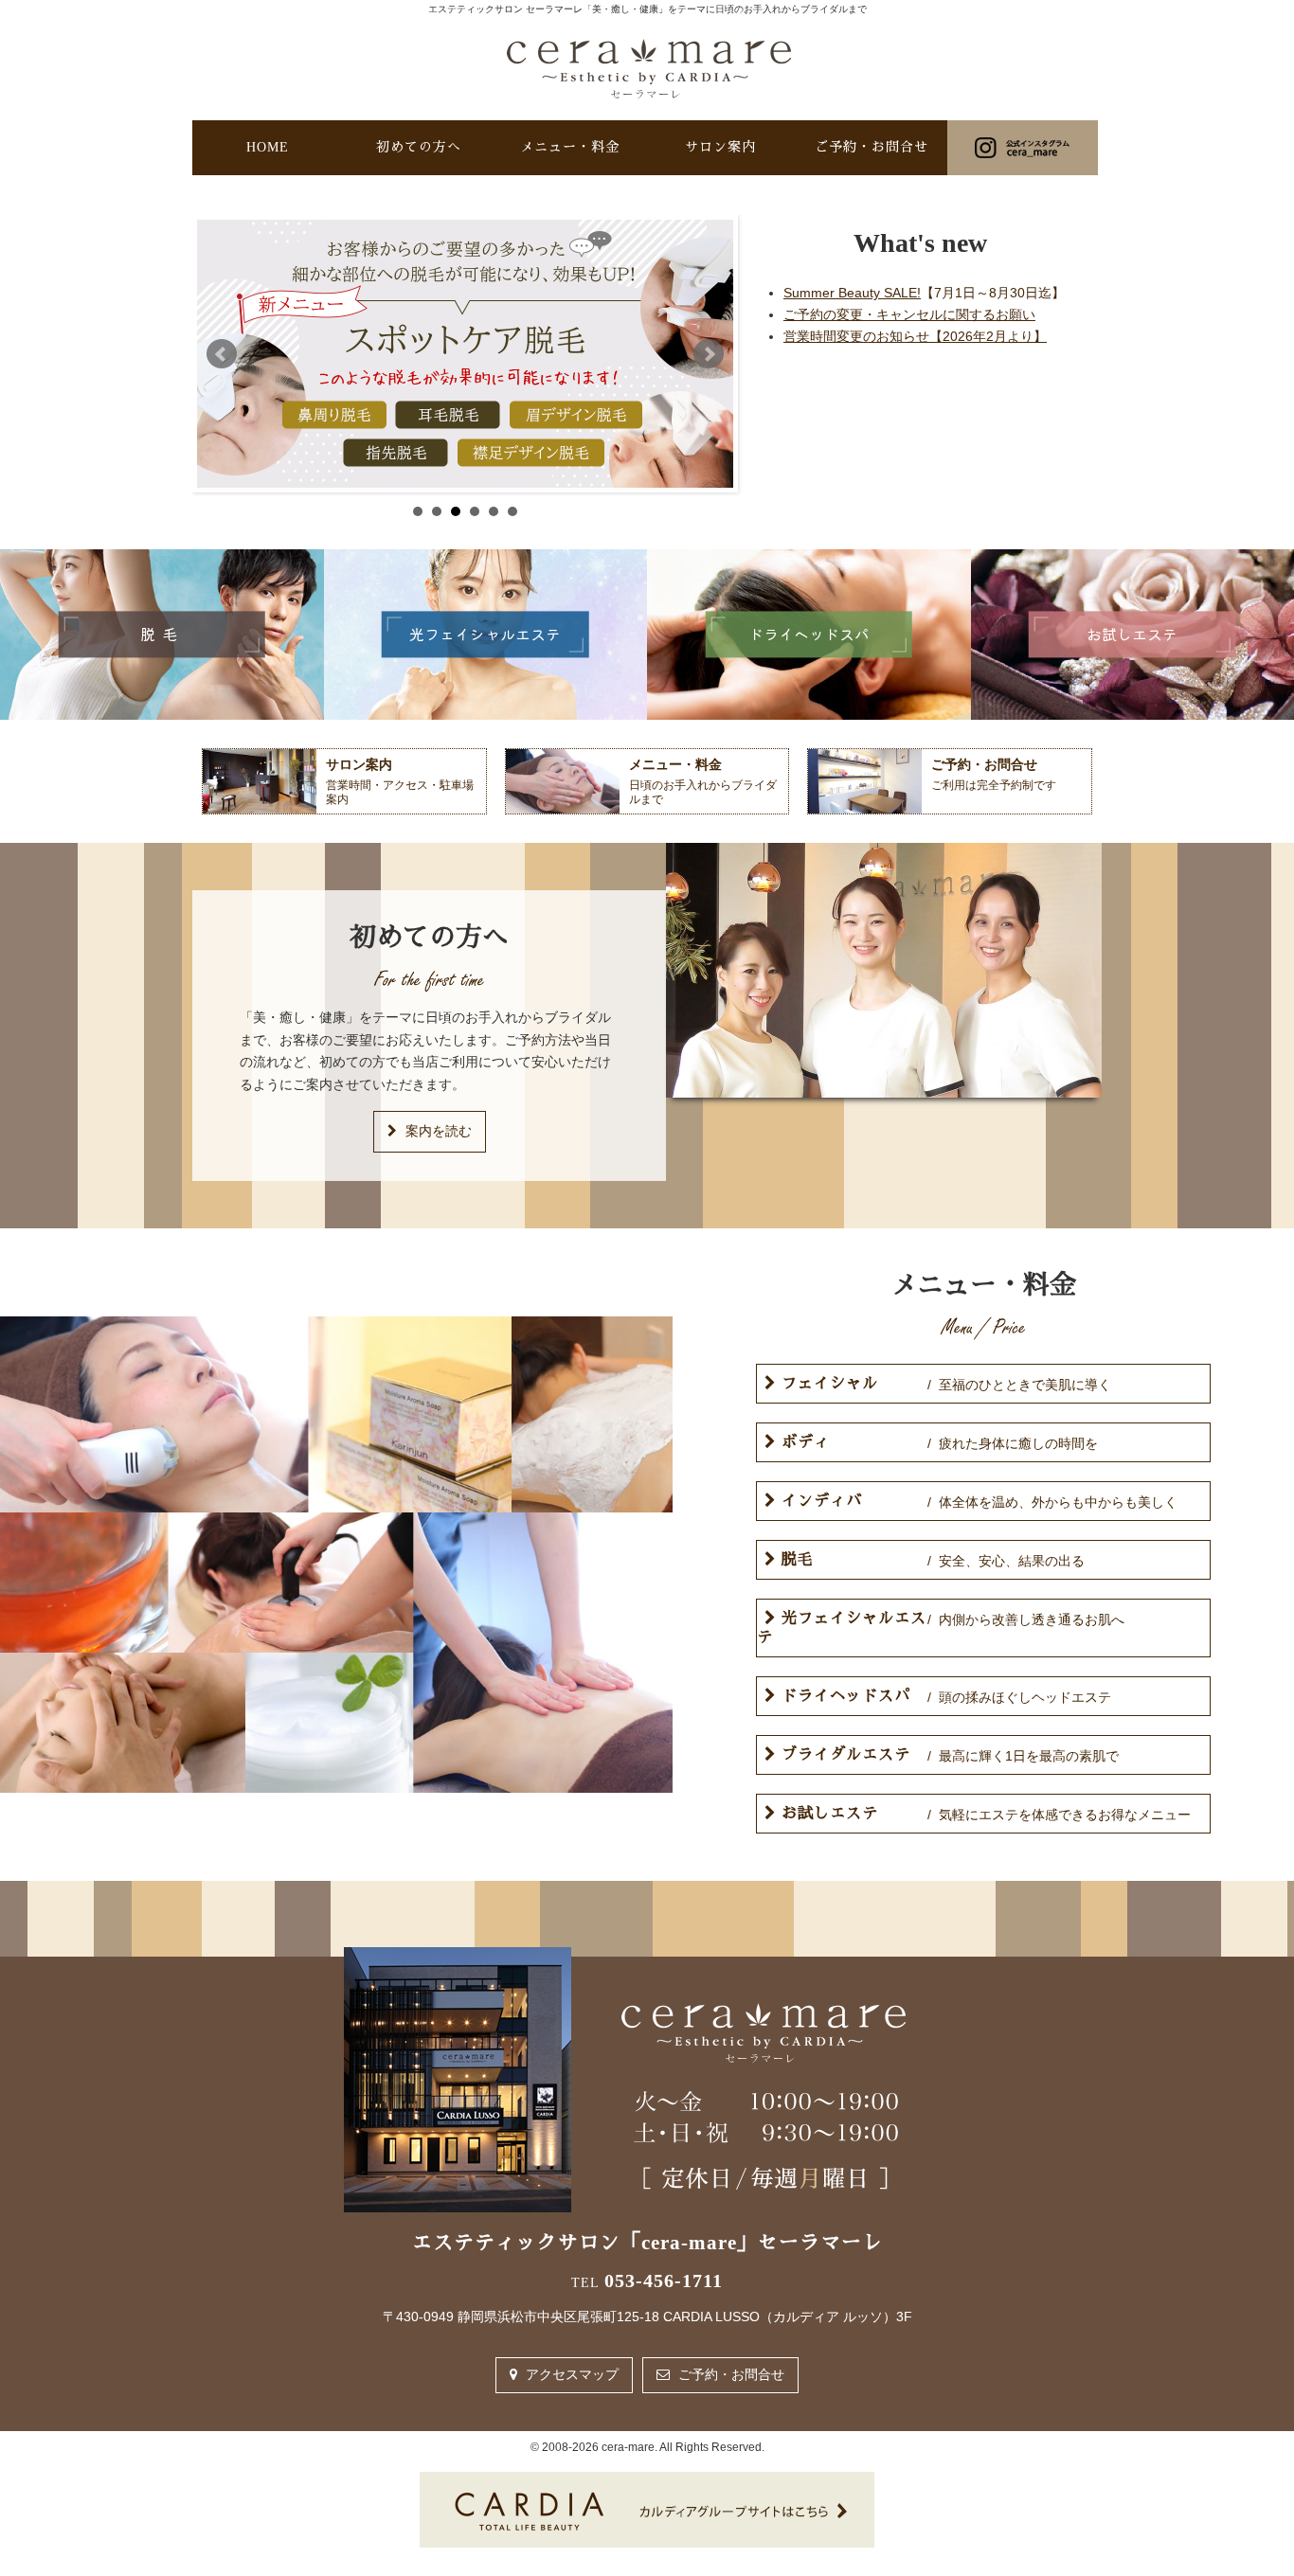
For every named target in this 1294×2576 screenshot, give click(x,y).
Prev (222, 354)
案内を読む (437, 1131)
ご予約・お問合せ (872, 147)
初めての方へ (419, 147)
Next (709, 354)
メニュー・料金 (570, 147)
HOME (268, 147)
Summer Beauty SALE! (924, 293)
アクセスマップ (570, 2374)
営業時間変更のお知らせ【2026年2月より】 (915, 336)
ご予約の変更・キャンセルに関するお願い (909, 314)
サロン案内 (720, 147)
